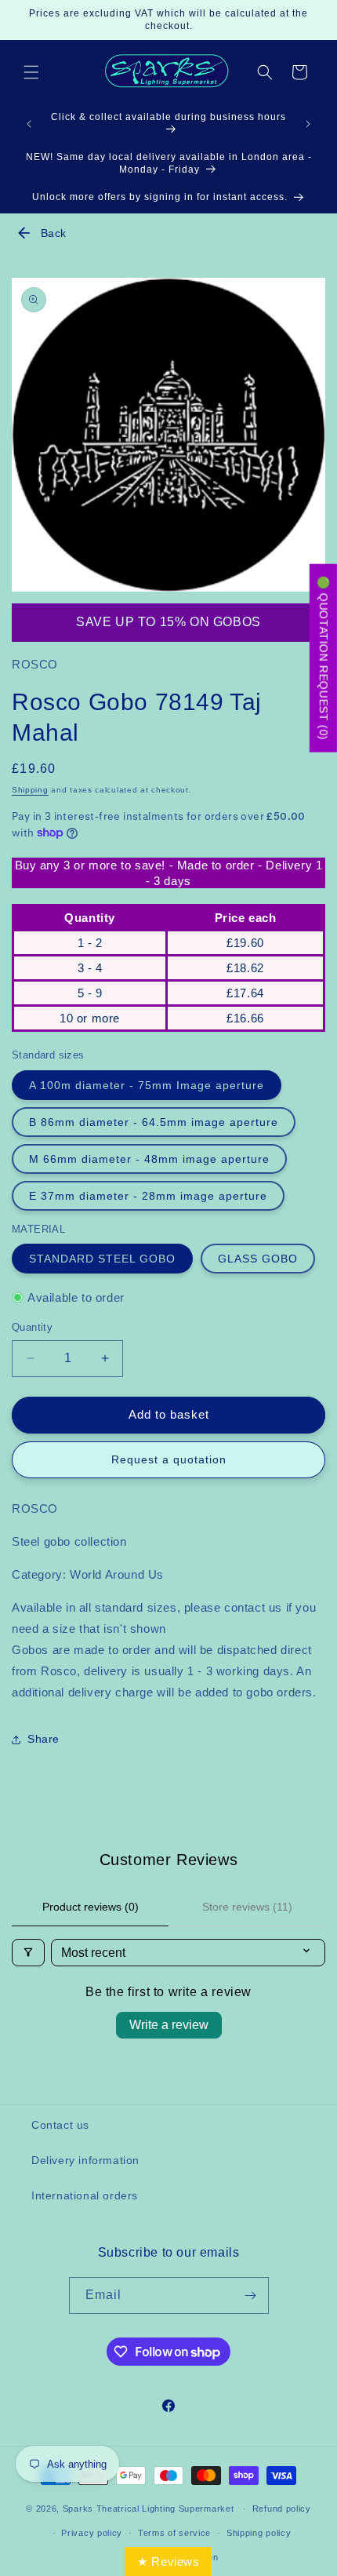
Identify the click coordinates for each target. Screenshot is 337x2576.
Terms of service (174, 2533)
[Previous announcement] (29, 124)
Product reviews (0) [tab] (91, 1907)
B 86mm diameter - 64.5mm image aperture (154, 1122)
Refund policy (282, 2509)
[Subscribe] (251, 2295)
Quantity (32, 1327)
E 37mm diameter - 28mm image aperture (148, 1196)
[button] (31, 72)
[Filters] (28, 1953)
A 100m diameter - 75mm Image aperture (147, 1085)
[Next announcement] (308, 124)
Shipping (30, 790)
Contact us (60, 2125)
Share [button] (43, 1739)
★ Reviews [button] (168, 2561)
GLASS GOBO (258, 1259)
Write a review (169, 2025)
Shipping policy (259, 2533)
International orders (85, 2195)
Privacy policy (92, 2533)
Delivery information (85, 2160)
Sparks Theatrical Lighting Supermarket (149, 2509)
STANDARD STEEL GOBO (102, 1259)
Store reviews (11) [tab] (247, 1907)
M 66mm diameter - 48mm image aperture (149, 1159)
